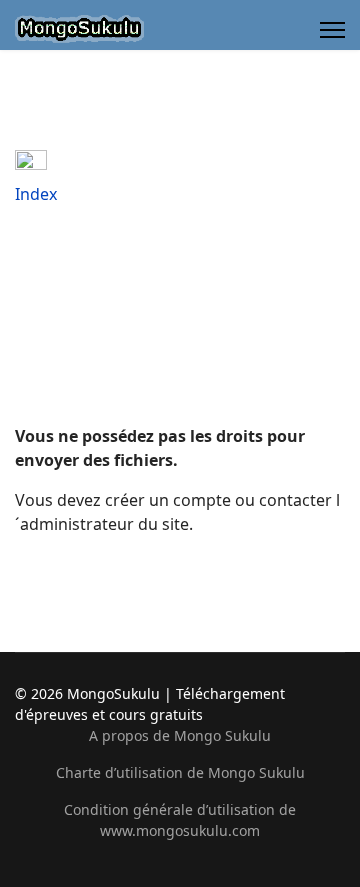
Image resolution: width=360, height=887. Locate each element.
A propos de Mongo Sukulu (180, 735)
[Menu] (332, 30)
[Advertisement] (180, 320)
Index (36, 194)
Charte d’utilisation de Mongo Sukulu (180, 772)
